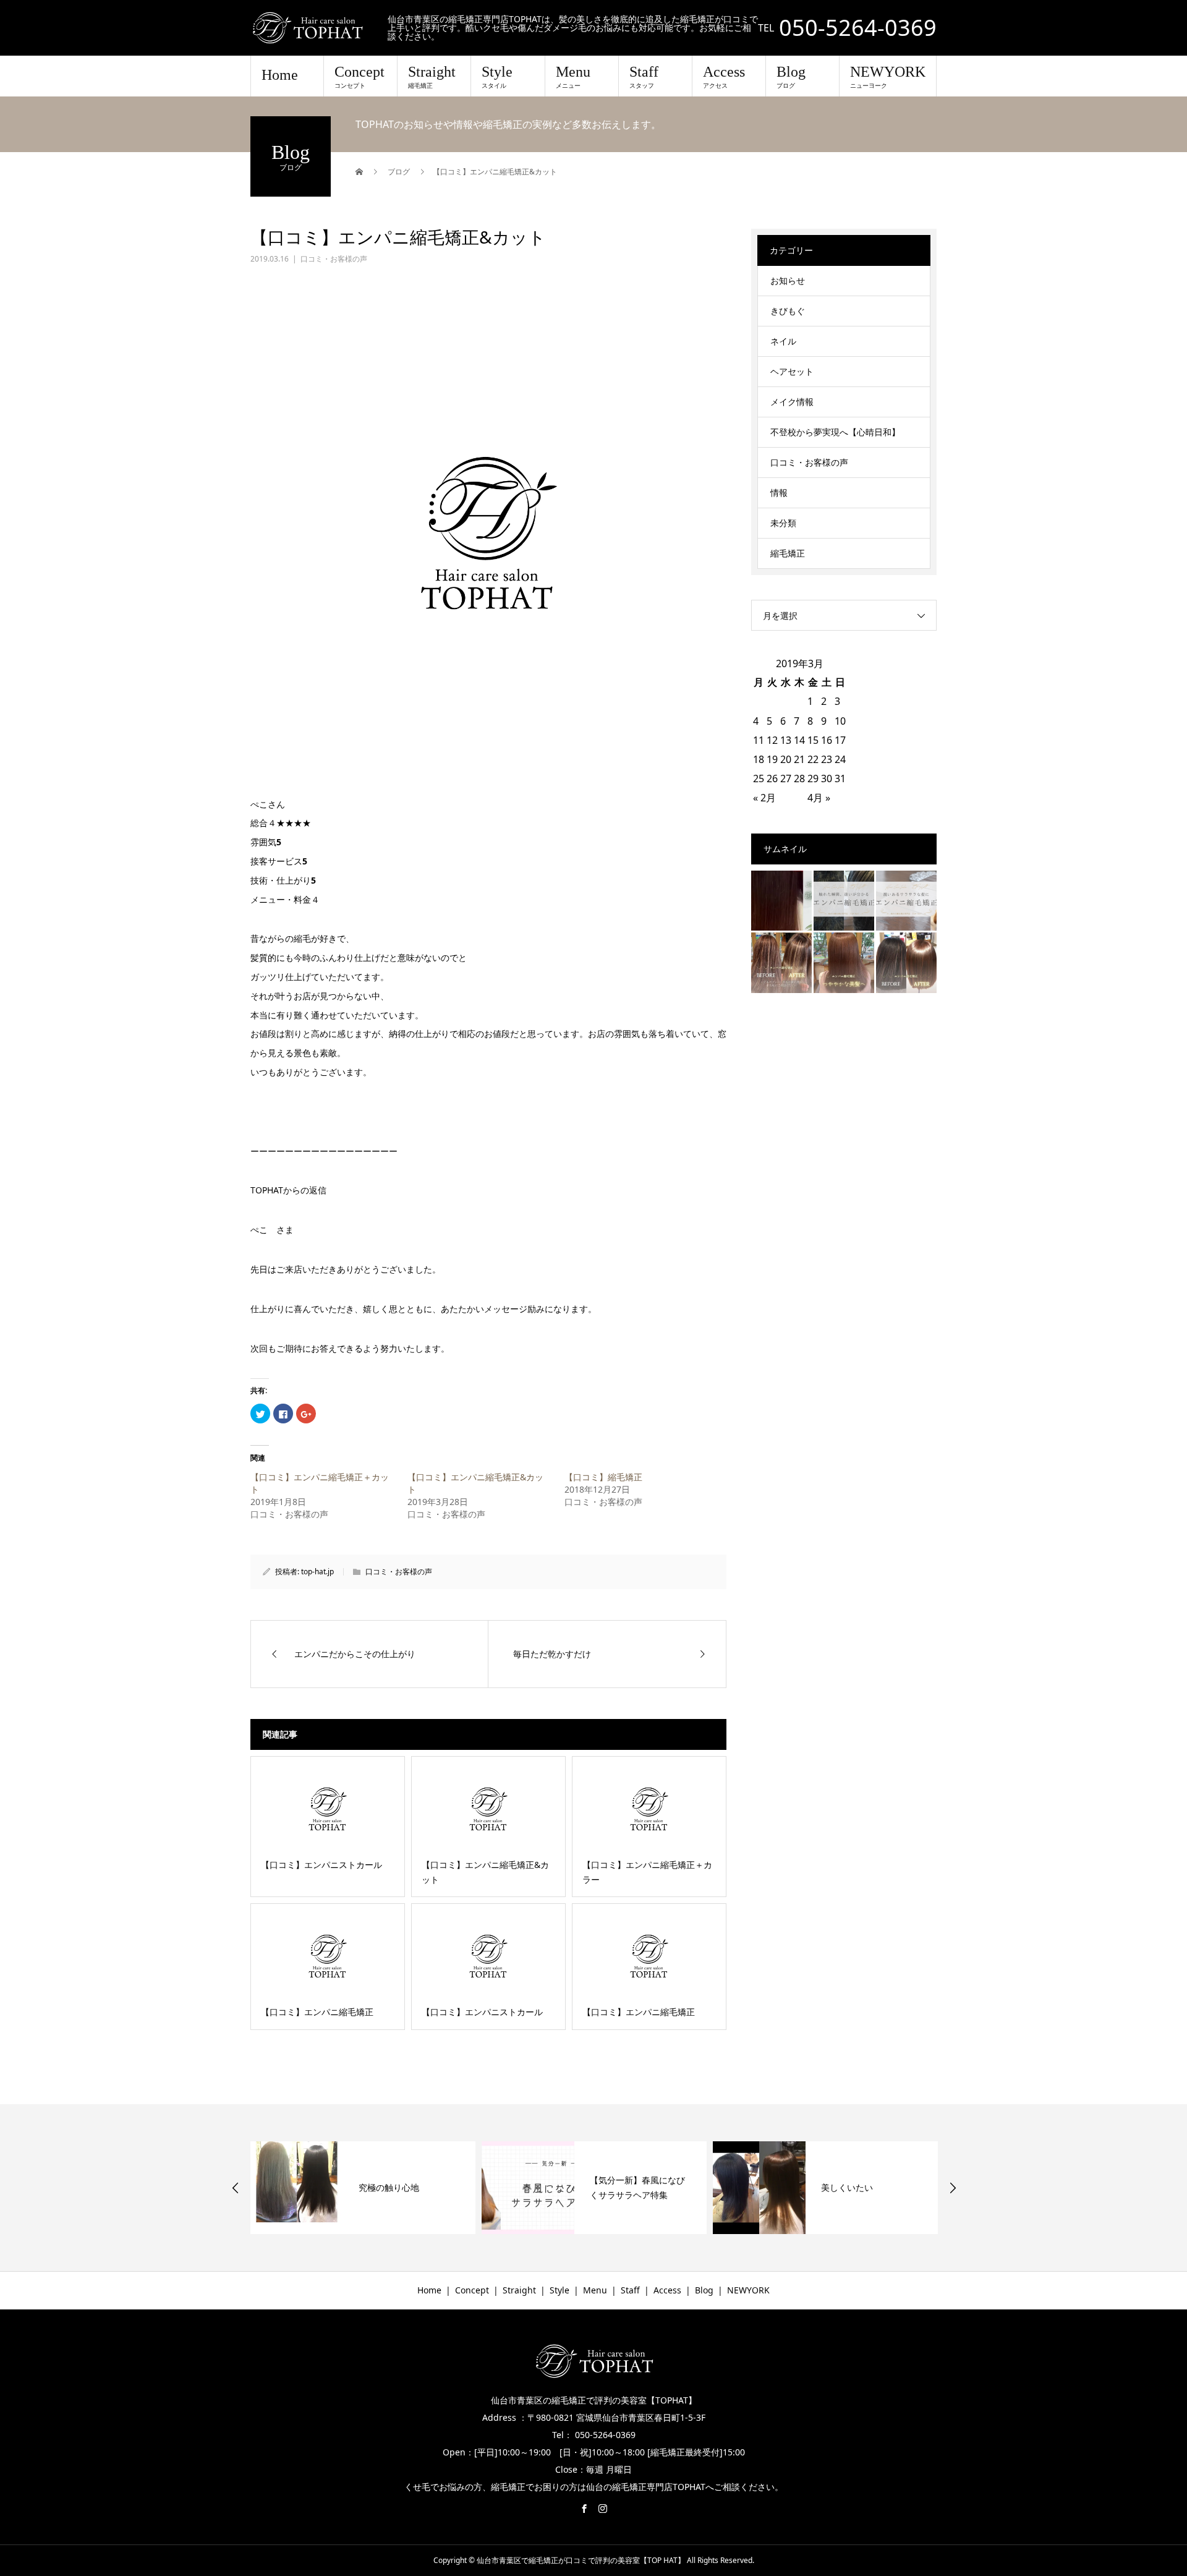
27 (786, 778)
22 (813, 759)
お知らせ (788, 280)
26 (772, 778)
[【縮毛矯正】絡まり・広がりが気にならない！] (906, 963)
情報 (779, 493)
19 (772, 759)
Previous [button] (236, 2188)
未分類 (783, 523)
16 (827, 740)
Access (724, 77)
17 (840, 740)
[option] (363, 2188)
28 (799, 778)
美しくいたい (616, 2187)
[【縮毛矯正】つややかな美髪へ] (844, 963)
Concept (360, 77)
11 (759, 740)
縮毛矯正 (788, 553)
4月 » (819, 798)
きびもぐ (788, 311)
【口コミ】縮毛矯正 (603, 1477)
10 (840, 721)
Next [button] (953, 2188)
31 (840, 778)
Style (497, 77)
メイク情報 (792, 402)
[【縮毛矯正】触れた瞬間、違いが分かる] (844, 901)
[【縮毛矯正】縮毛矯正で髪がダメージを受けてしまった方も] (781, 901)
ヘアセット (792, 371)
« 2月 (764, 798)
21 (799, 759)
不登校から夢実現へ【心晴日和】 (835, 432)
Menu (573, 77)
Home (280, 75)
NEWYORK (888, 77)
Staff (644, 77)
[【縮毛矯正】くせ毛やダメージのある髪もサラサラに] (781, 963)
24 (840, 759)
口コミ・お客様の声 (334, 259)
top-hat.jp (317, 1572)
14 (799, 740)
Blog (791, 77)
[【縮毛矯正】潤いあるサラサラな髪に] (906, 901)
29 (813, 778)
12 (772, 740)
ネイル (783, 341)
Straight (432, 77)
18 (759, 759)
